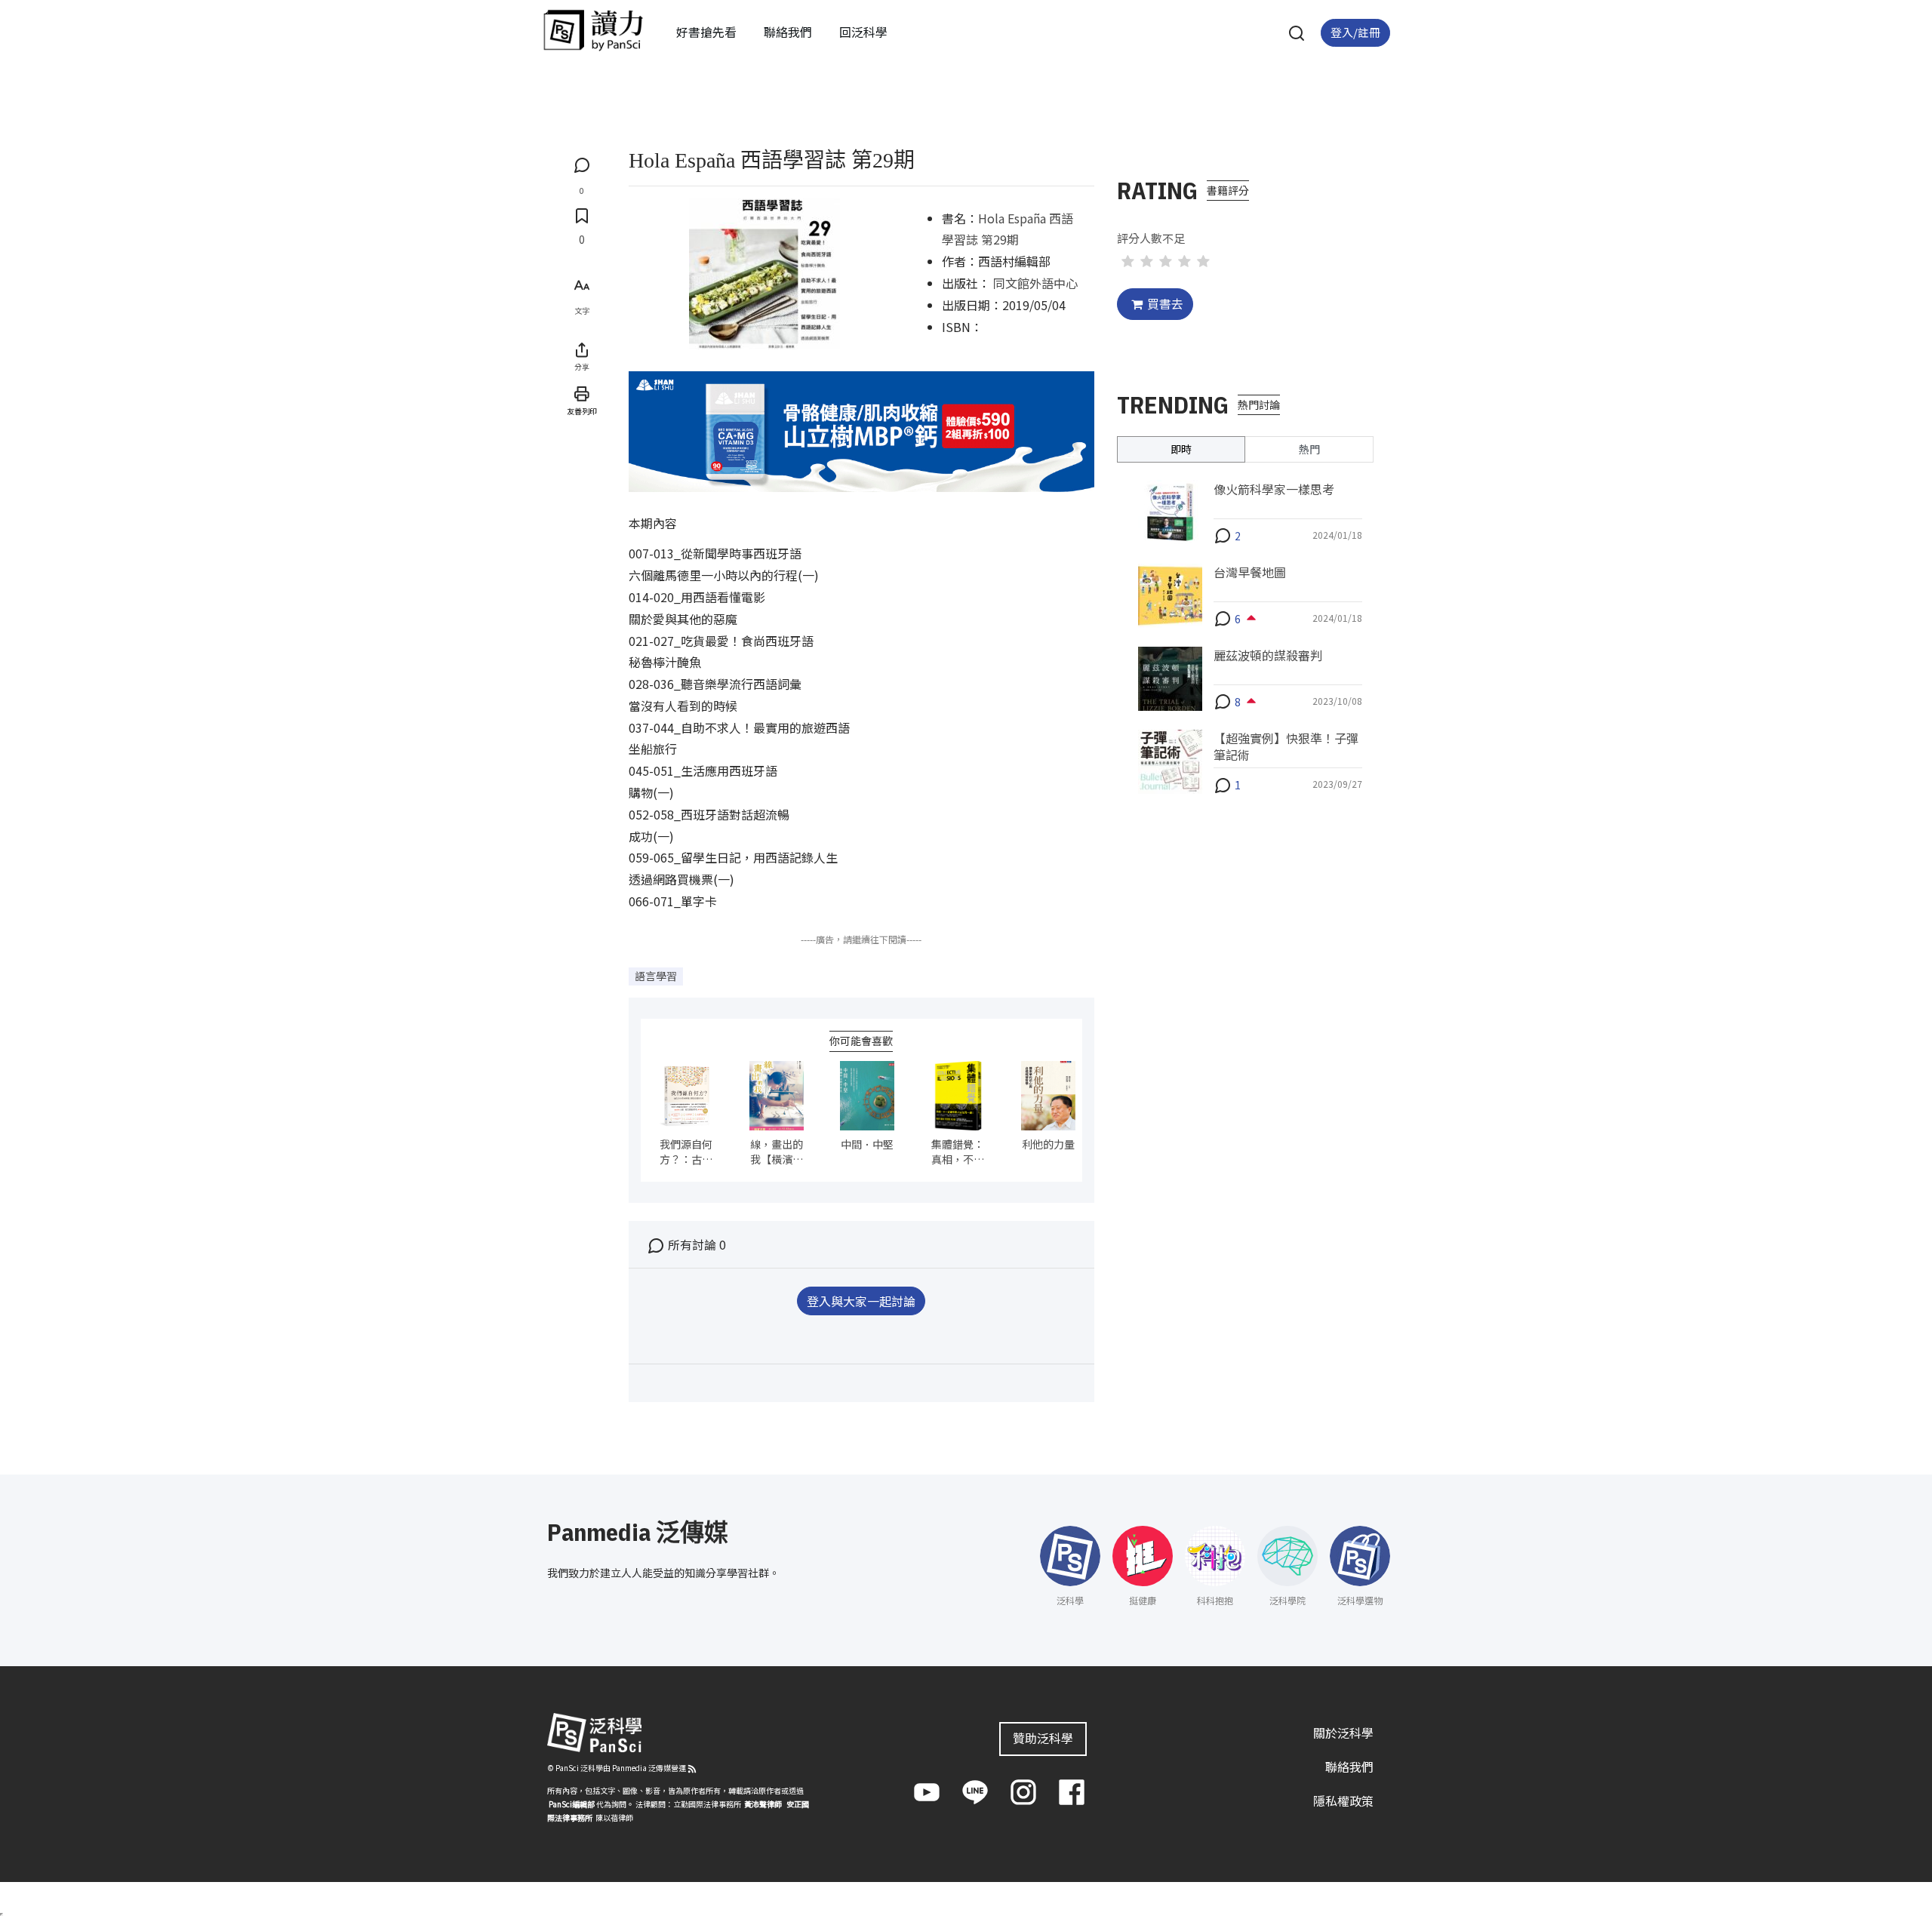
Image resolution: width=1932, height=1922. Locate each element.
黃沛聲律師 (763, 1804)
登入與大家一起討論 (861, 1301)
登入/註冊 (1355, 32)
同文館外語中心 (1035, 283)
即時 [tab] (1181, 448)
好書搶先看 (706, 32)
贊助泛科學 (1043, 1738)
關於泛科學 (1343, 1733)
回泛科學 (863, 32)
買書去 (1165, 303)
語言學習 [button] (656, 976)
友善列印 (582, 411)
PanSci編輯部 (572, 1804)
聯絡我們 (788, 32)
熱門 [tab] (1309, 448)
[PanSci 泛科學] (593, 30)
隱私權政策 (1343, 1801)
